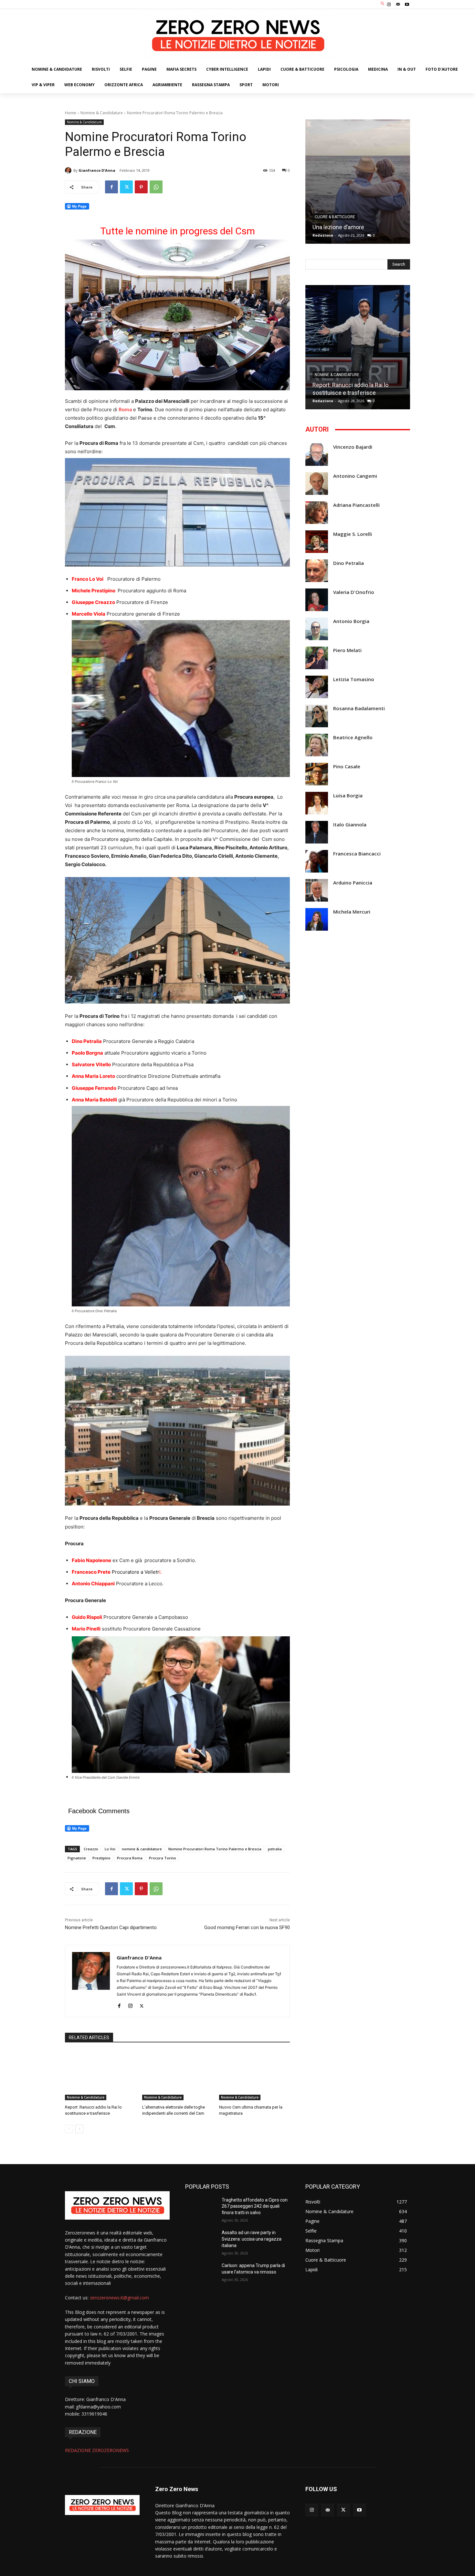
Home (71, 113)
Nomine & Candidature (102, 113)
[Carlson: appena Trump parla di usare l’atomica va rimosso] (201, 2274)
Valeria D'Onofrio (354, 592)
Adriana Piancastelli (356, 505)
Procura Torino (163, 1858)
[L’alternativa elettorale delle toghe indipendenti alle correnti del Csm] (178, 2075)
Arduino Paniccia (353, 883)
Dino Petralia (348, 563)
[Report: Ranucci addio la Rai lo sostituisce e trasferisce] (100, 2075)
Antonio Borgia (351, 621)
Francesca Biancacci (357, 854)
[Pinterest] (141, 187)
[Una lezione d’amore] (358, 182)
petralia (275, 1849)
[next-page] (79, 2129)
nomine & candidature (142, 1849)
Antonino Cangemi (355, 476)
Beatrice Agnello (353, 737)
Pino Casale (347, 767)
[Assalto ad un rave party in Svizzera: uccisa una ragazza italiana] (201, 2241)
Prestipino (101, 1858)
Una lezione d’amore (338, 227)
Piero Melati (347, 650)
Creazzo (91, 1849)
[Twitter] (126, 187)
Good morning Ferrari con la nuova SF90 (247, 1927)
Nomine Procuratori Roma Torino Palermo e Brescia (215, 1849)
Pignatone (77, 1858)
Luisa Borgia (348, 796)
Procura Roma (130, 1858)
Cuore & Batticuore (335, 217)
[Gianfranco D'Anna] (69, 170)
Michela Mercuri (352, 912)
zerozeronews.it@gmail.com (119, 2298)
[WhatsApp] (156, 187)
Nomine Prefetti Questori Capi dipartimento (111, 1927)
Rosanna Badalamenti (359, 708)
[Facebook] (111, 187)
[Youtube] (407, 5)
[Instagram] (389, 5)
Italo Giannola (350, 825)
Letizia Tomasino (354, 679)
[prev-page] (69, 2129)
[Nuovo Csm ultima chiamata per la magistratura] (254, 2075)
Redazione (323, 235)
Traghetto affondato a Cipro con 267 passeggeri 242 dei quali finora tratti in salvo (255, 2206)
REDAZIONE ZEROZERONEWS (97, 2450)
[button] (383, 4)
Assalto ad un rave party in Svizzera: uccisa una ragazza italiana (252, 2239)
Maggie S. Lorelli (353, 534)
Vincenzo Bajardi (353, 447)
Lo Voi (110, 1849)
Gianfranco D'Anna (97, 170)
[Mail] (398, 5)
